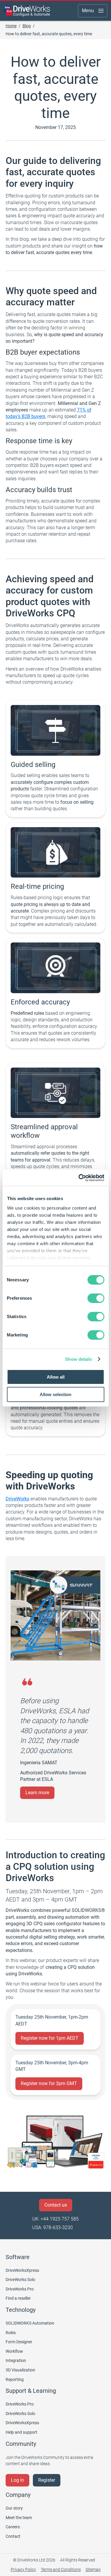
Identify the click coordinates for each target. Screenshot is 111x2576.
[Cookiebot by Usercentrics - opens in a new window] (79, 1178)
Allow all (56, 1377)
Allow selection (55, 1394)
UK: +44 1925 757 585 (55, 2219)
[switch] (96, 1298)
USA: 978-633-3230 (53, 2228)
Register (47, 2480)
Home (11, 26)
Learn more (37, 1793)
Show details (79, 1359)
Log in (17, 2480)
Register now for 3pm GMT (49, 2083)
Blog (27, 26)
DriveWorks (17, 1499)
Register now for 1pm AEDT (50, 2038)
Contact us (56, 2205)
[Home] (27, 11)
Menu (88, 11)
